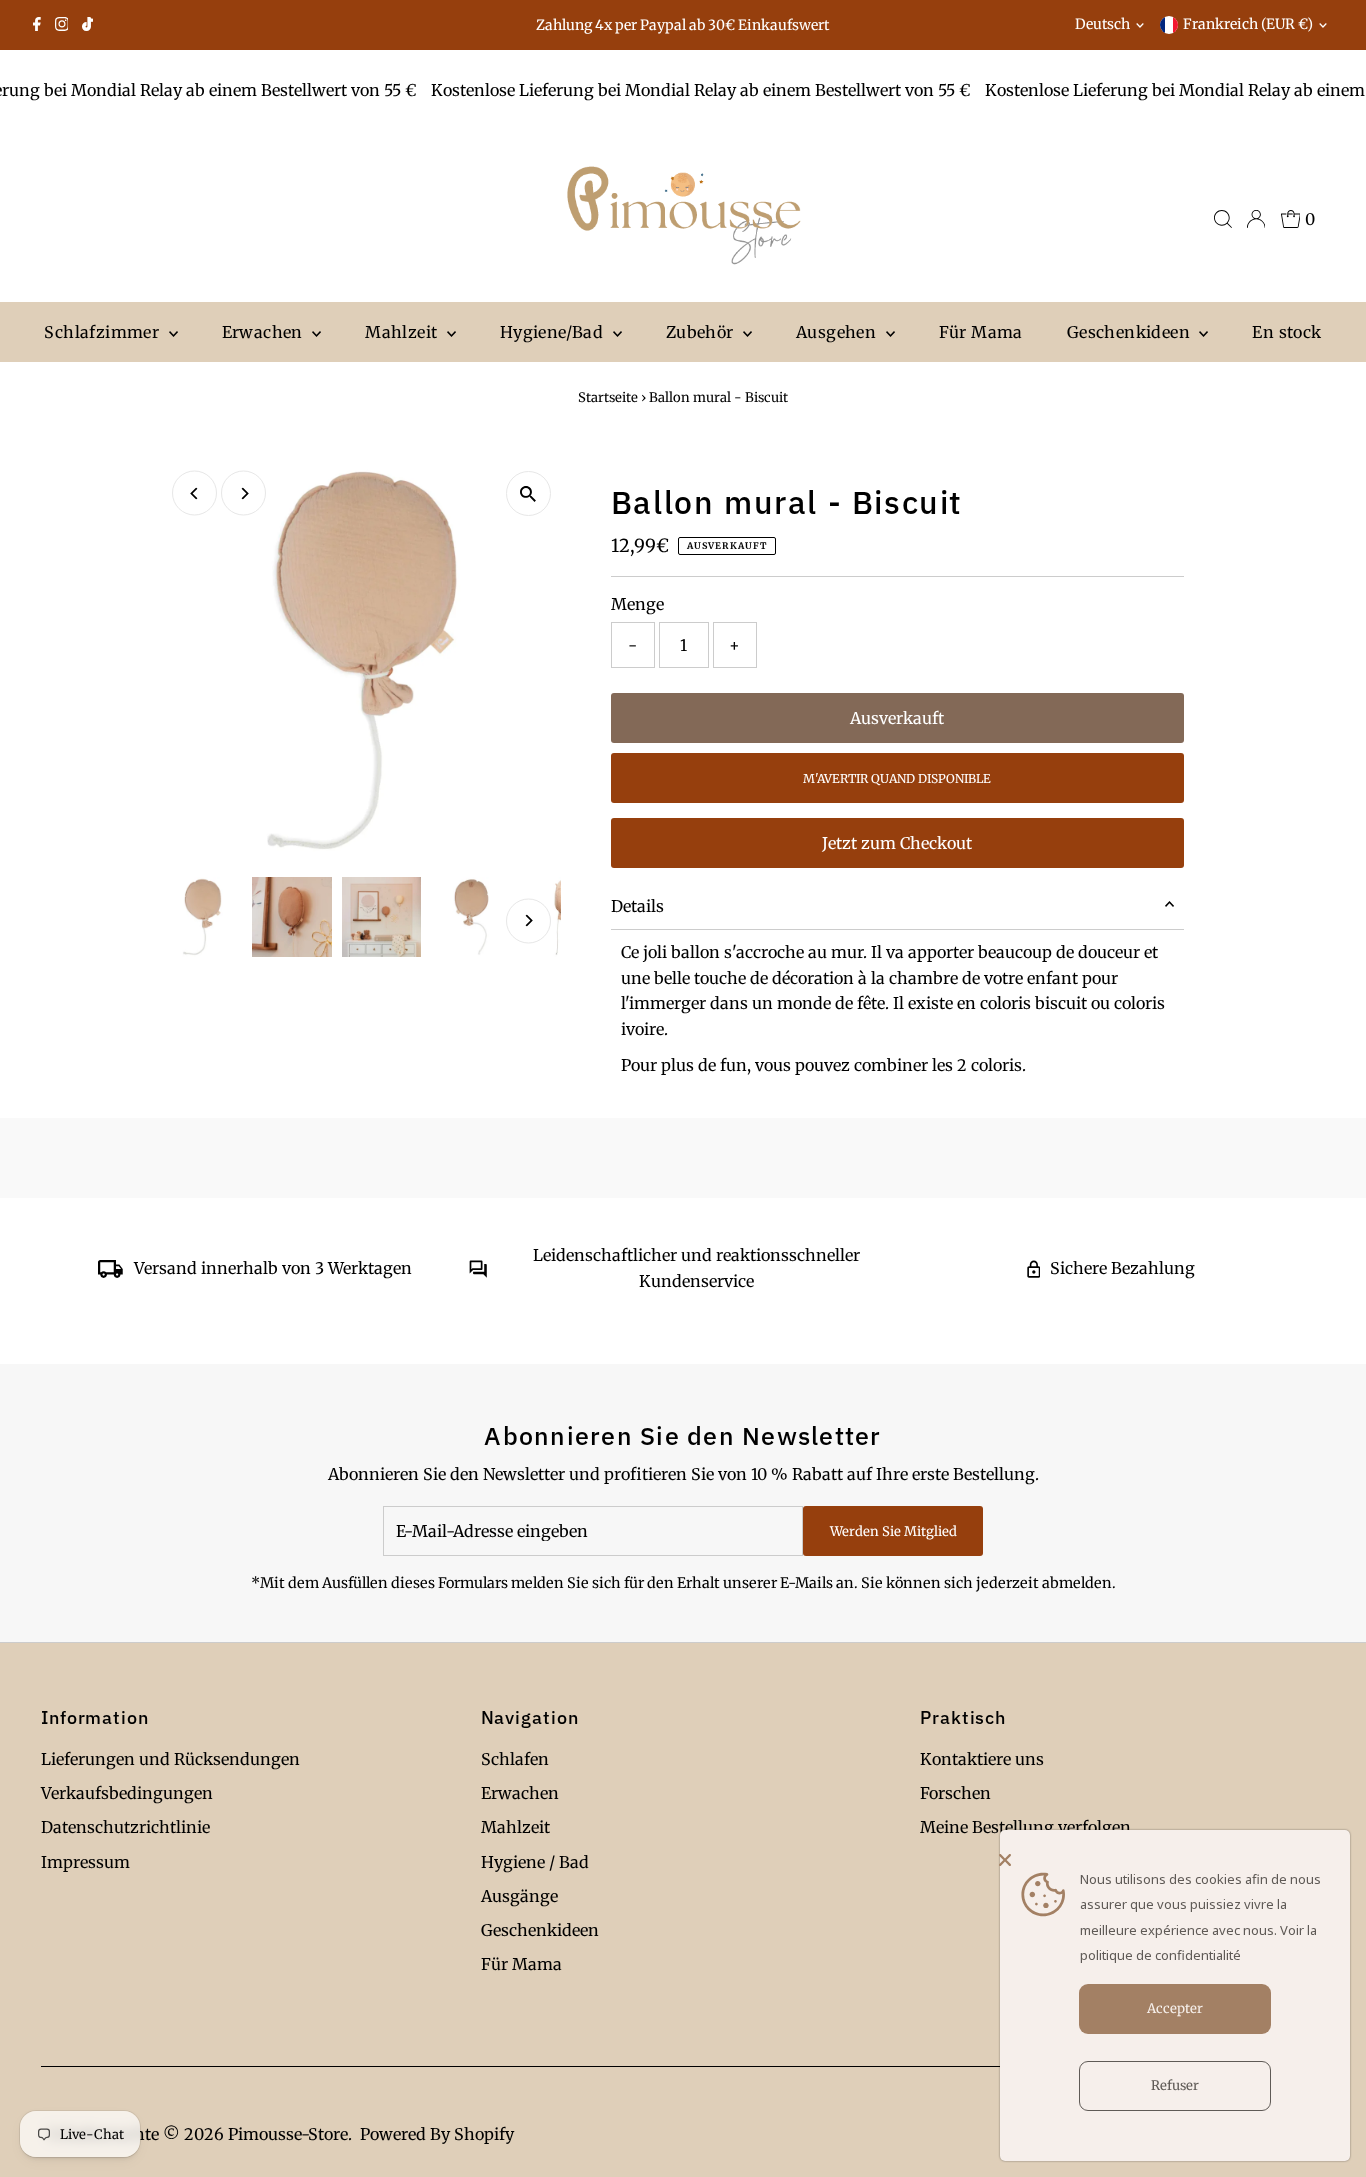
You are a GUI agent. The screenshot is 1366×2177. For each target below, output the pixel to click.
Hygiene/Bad (554, 332)
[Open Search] (1223, 219)
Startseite (608, 397)
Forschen (955, 1793)
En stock (1286, 332)
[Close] (1170, 1860)
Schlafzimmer (103, 332)
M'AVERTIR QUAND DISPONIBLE (897, 778)
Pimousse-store (288, 2134)
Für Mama (981, 332)
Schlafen (515, 1759)
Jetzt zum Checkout (897, 843)
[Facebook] (37, 25)
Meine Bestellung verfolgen (1025, 1827)
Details (637, 906)
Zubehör (702, 332)
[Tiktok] (87, 25)
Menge (637, 604)
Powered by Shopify (437, 2134)
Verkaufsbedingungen (127, 1793)
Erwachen (265, 332)
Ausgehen (838, 332)
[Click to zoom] (528, 493)
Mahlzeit (403, 332)
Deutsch (1102, 24)
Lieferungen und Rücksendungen (170, 1759)
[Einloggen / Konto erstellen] (1256, 219)
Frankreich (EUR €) (1248, 24)
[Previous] (194, 493)
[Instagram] (62, 25)
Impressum (85, 1862)
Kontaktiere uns (982, 1759)
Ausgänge (519, 1896)
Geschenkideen (1131, 332)
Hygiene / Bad (535, 1862)
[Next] (243, 493)
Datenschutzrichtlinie (125, 1827)
